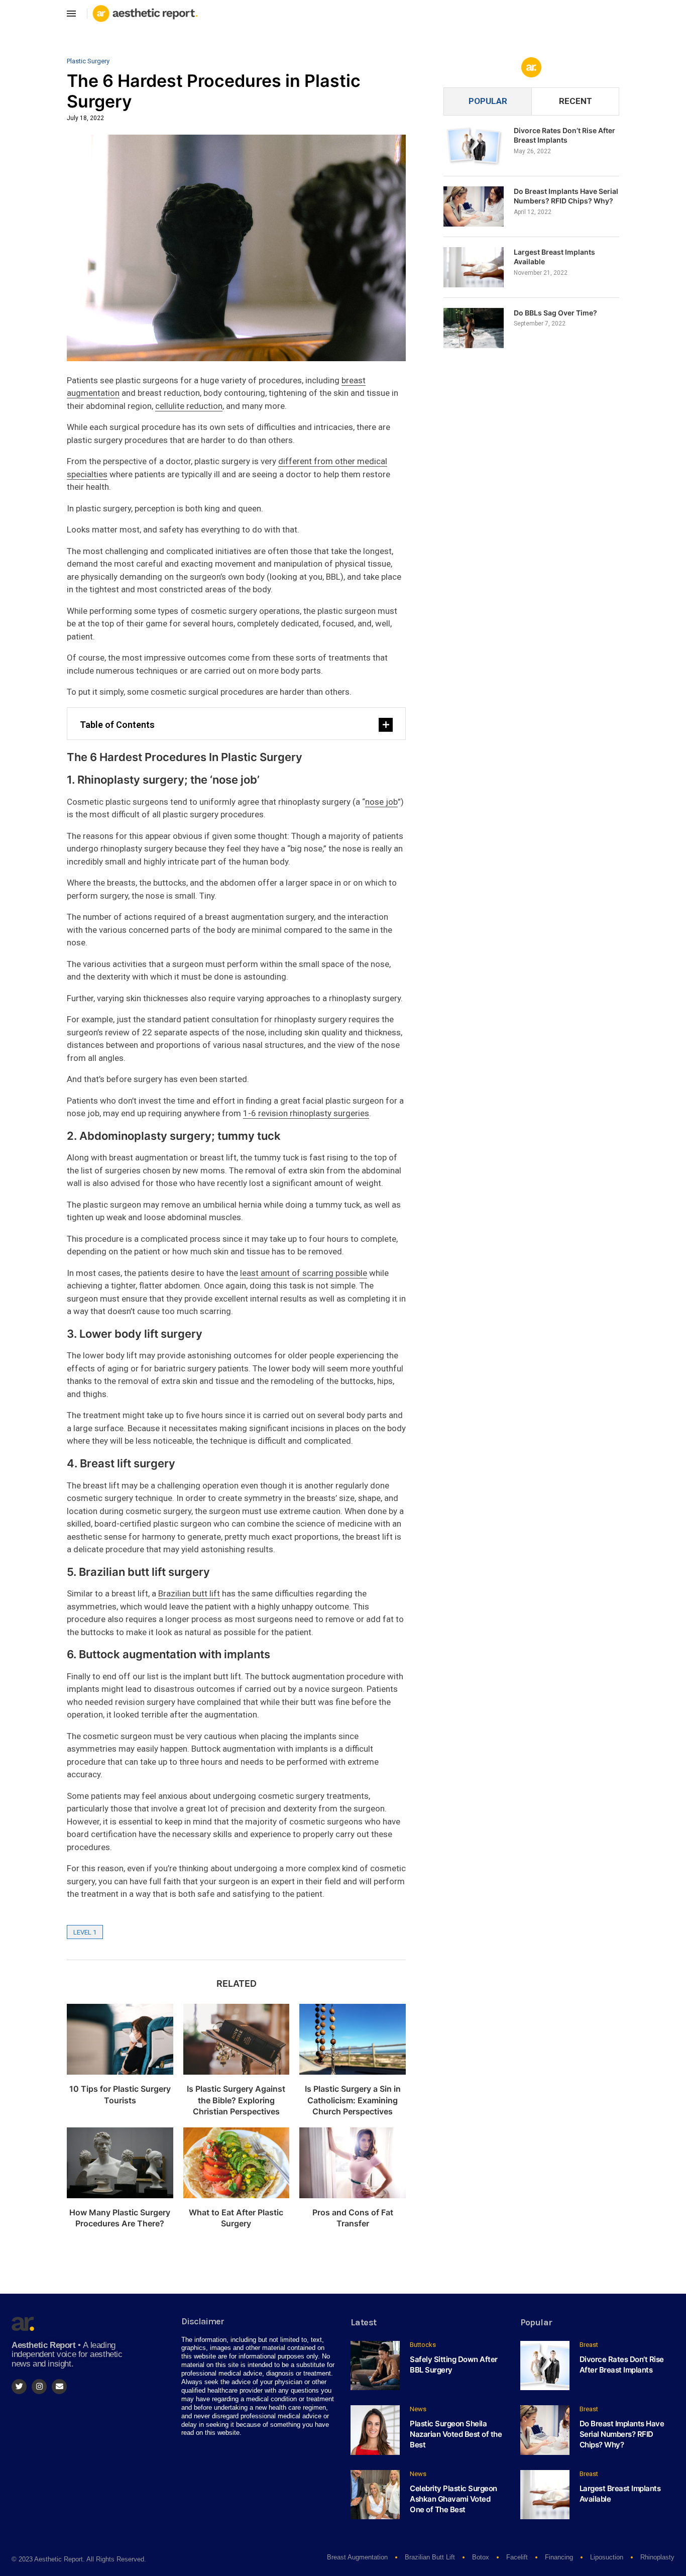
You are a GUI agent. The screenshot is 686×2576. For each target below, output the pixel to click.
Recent (576, 101)
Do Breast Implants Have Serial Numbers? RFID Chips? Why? (566, 196)
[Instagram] (39, 2387)
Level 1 (85, 1932)
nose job (381, 802)
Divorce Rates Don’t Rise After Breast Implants (564, 135)
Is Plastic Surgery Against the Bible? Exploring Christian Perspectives (236, 2100)
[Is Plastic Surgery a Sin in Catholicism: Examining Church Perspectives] (353, 2039)
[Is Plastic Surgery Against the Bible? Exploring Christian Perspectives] (237, 2039)
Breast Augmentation (357, 2557)
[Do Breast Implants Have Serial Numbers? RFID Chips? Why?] (474, 206)
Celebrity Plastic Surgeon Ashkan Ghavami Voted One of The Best (453, 2499)
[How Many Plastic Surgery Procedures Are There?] (120, 2163)
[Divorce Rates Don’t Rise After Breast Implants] (474, 146)
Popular (488, 101)
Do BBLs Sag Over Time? (555, 313)
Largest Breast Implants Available (554, 257)
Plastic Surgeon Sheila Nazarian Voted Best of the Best (456, 2434)
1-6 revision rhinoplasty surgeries (306, 1113)
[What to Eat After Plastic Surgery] (237, 2163)
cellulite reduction (189, 406)
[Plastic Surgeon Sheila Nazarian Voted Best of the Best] (375, 2430)
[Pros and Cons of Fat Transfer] (353, 2163)
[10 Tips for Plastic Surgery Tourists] (120, 2039)
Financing (559, 2557)
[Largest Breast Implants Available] (474, 267)
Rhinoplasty (657, 2557)
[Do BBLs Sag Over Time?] (474, 328)
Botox (481, 2557)
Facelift (517, 2557)
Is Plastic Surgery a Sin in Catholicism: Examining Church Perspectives (353, 2100)
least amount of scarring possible (304, 1273)
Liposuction (607, 2557)
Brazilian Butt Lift (430, 2557)
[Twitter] (19, 2387)
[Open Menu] (71, 14)
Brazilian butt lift (189, 1593)
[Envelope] (59, 2387)
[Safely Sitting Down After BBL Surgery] (375, 2366)
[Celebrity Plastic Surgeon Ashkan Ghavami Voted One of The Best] (375, 2495)
